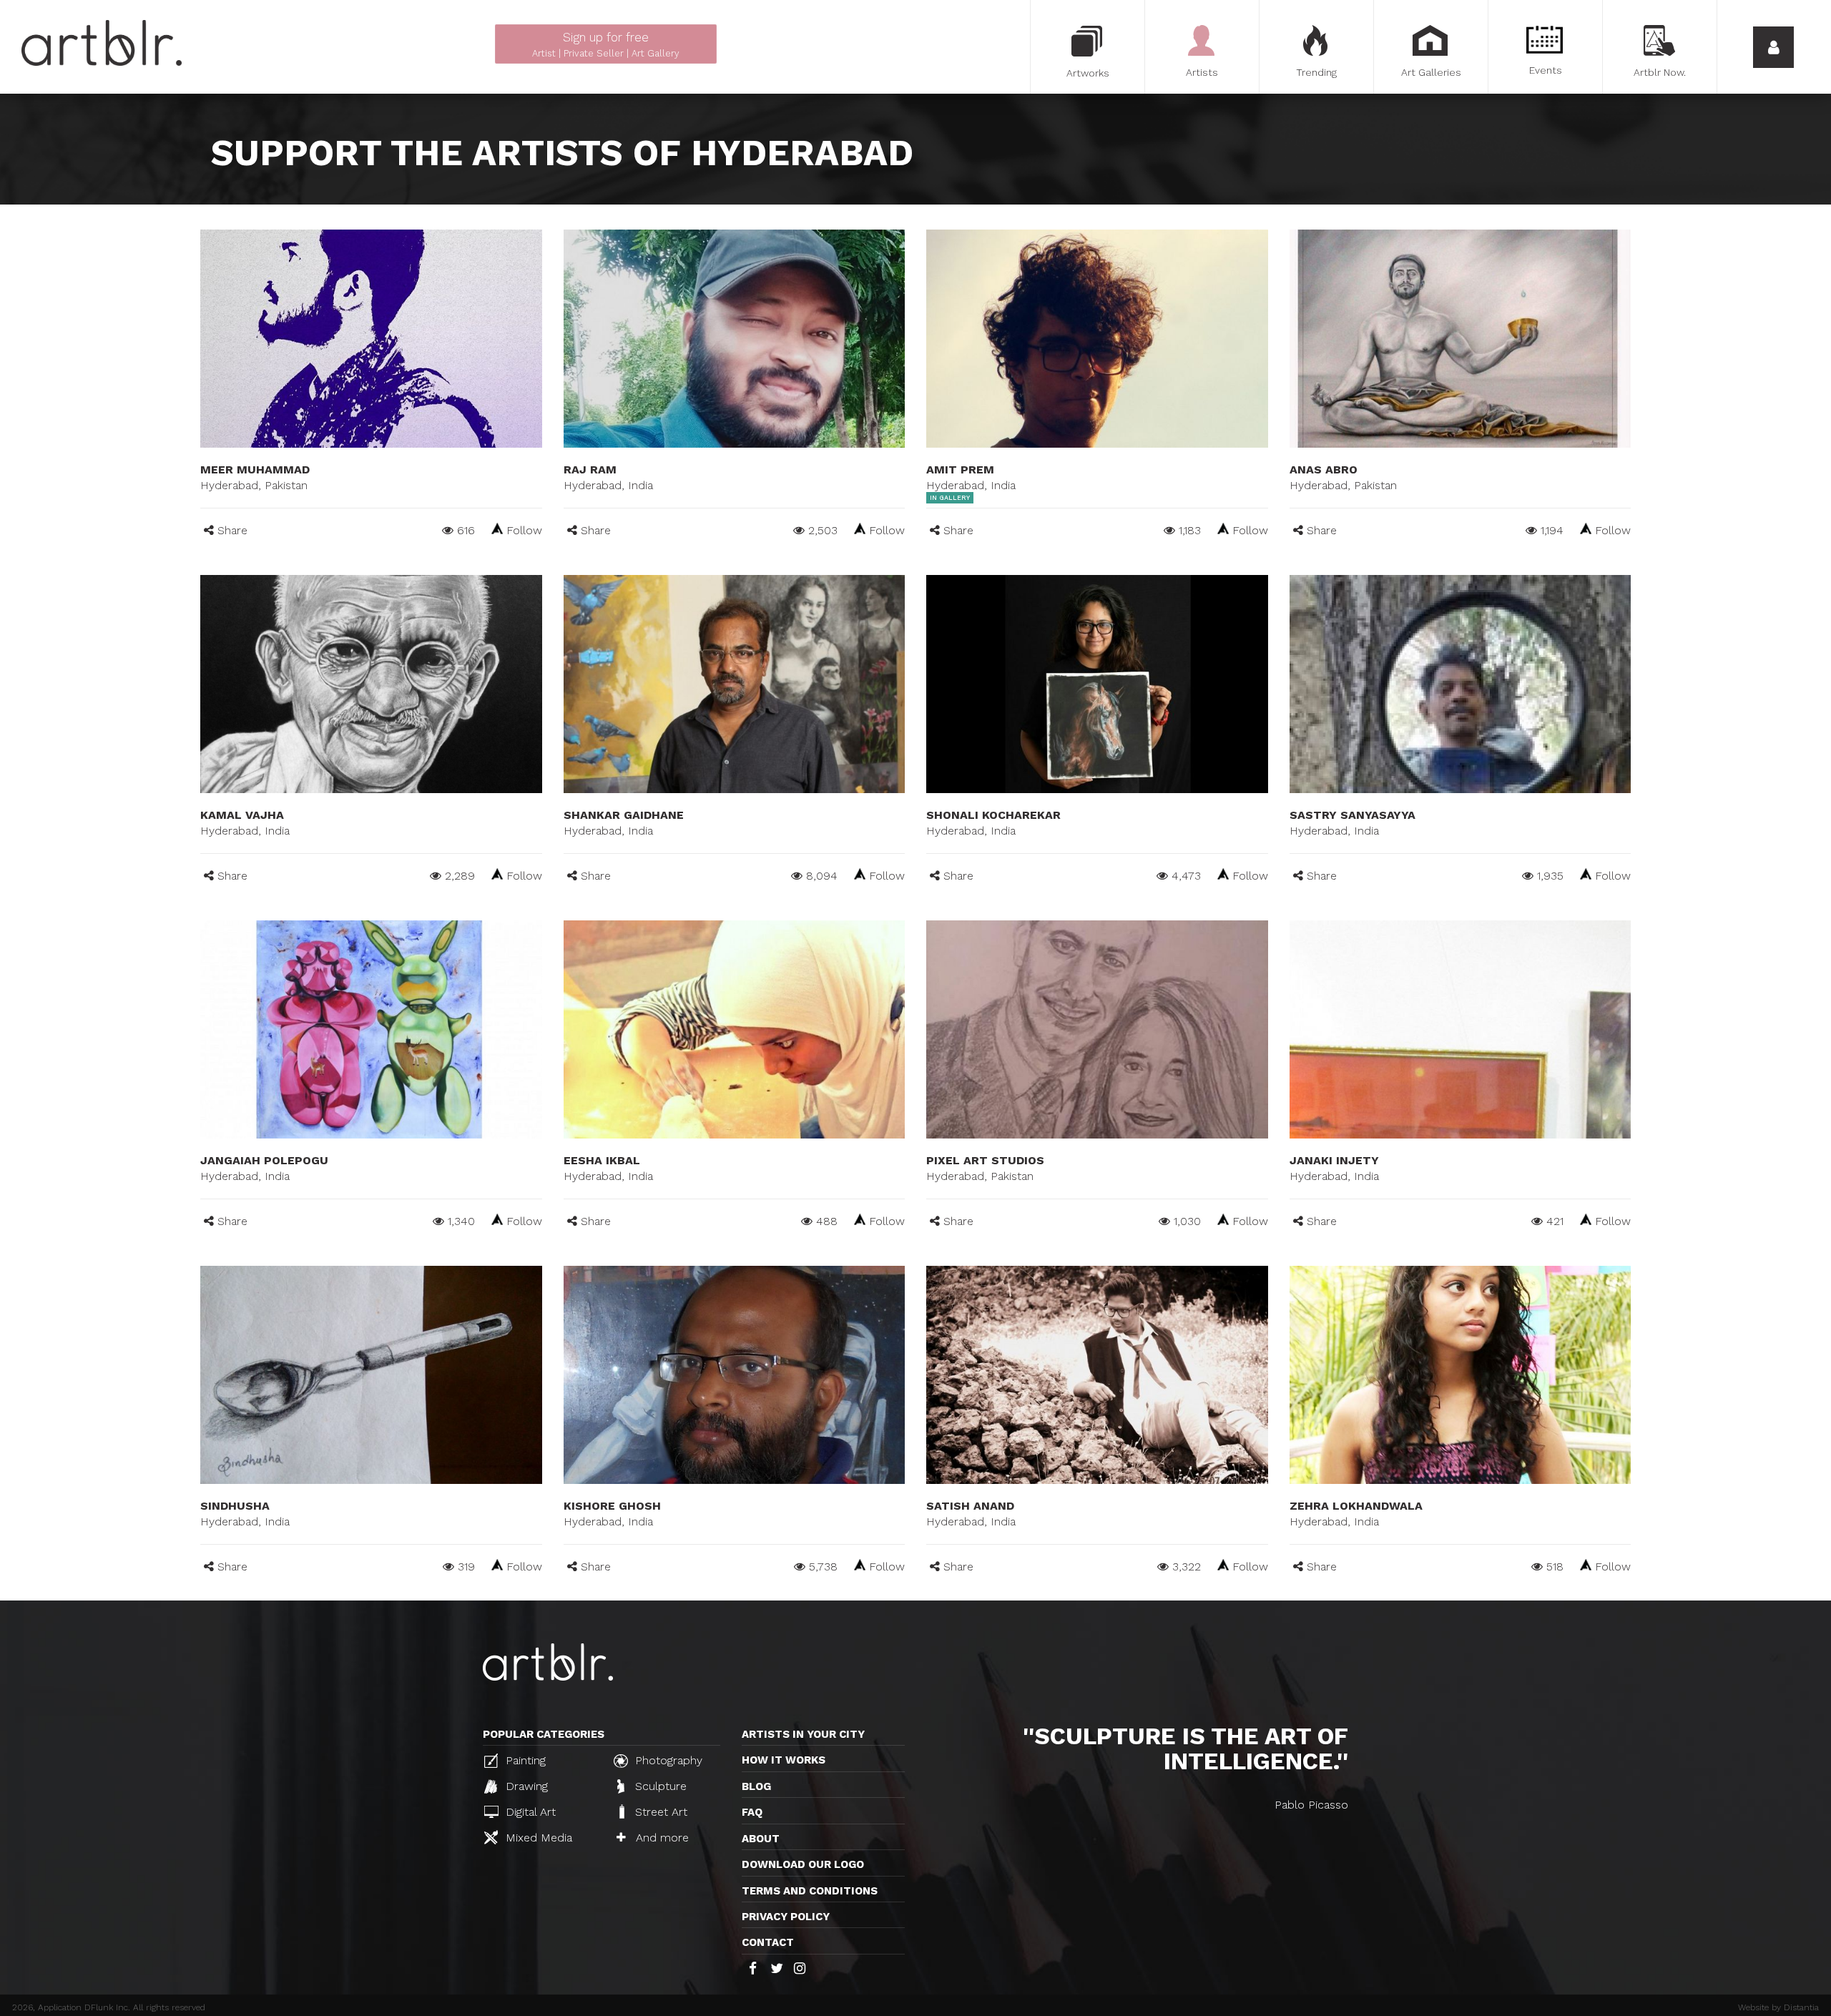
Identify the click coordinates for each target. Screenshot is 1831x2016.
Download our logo (803, 1864)
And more (661, 1838)
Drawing (525, 1786)
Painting (524, 1760)
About (761, 1839)
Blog (756, 1786)
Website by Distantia (1778, 2007)
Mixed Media (537, 1838)
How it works (784, 1760)
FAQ (752, 1812)
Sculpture (659, 1786)
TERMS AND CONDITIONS (810, 1891)
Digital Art (529, 1812)
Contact (768, 1942)
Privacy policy (786, 1917)
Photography (667, 1760)
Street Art (659, 1812)
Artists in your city (803, 1734)
